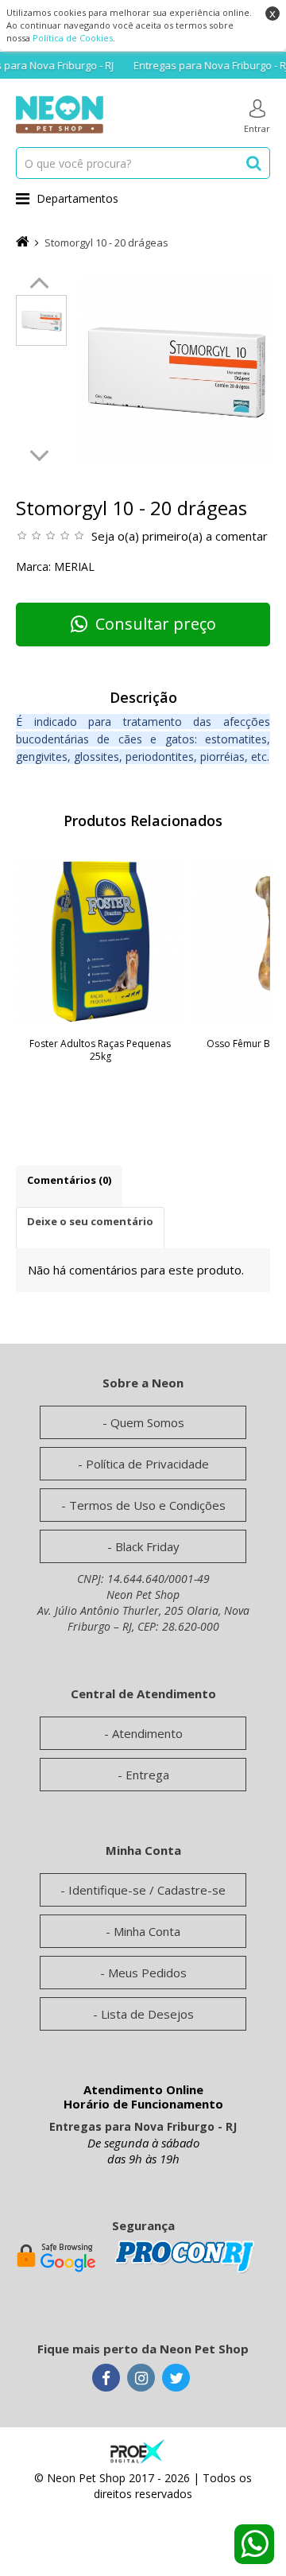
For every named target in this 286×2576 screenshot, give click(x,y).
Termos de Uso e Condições (147, 1505)
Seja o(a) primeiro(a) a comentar (180, 536)
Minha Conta (147, 1931)
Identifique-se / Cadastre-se (147, 1890)
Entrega (147, 1775)
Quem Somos (147, 1422)
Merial (74, 566)
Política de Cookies (73, 38)
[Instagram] (141, 2379)
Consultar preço (156, 624)
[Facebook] (106, 2379)
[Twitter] (176, 2379)
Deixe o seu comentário (90, 1221)
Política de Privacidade (147, 1464)
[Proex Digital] (137, 2450)
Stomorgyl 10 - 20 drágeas (106, 242)
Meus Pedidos (147, 1973)
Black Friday (147, 1546)
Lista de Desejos (147, 2014)
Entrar (257, 128)
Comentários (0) (69, 1180)
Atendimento (147, 1733)
